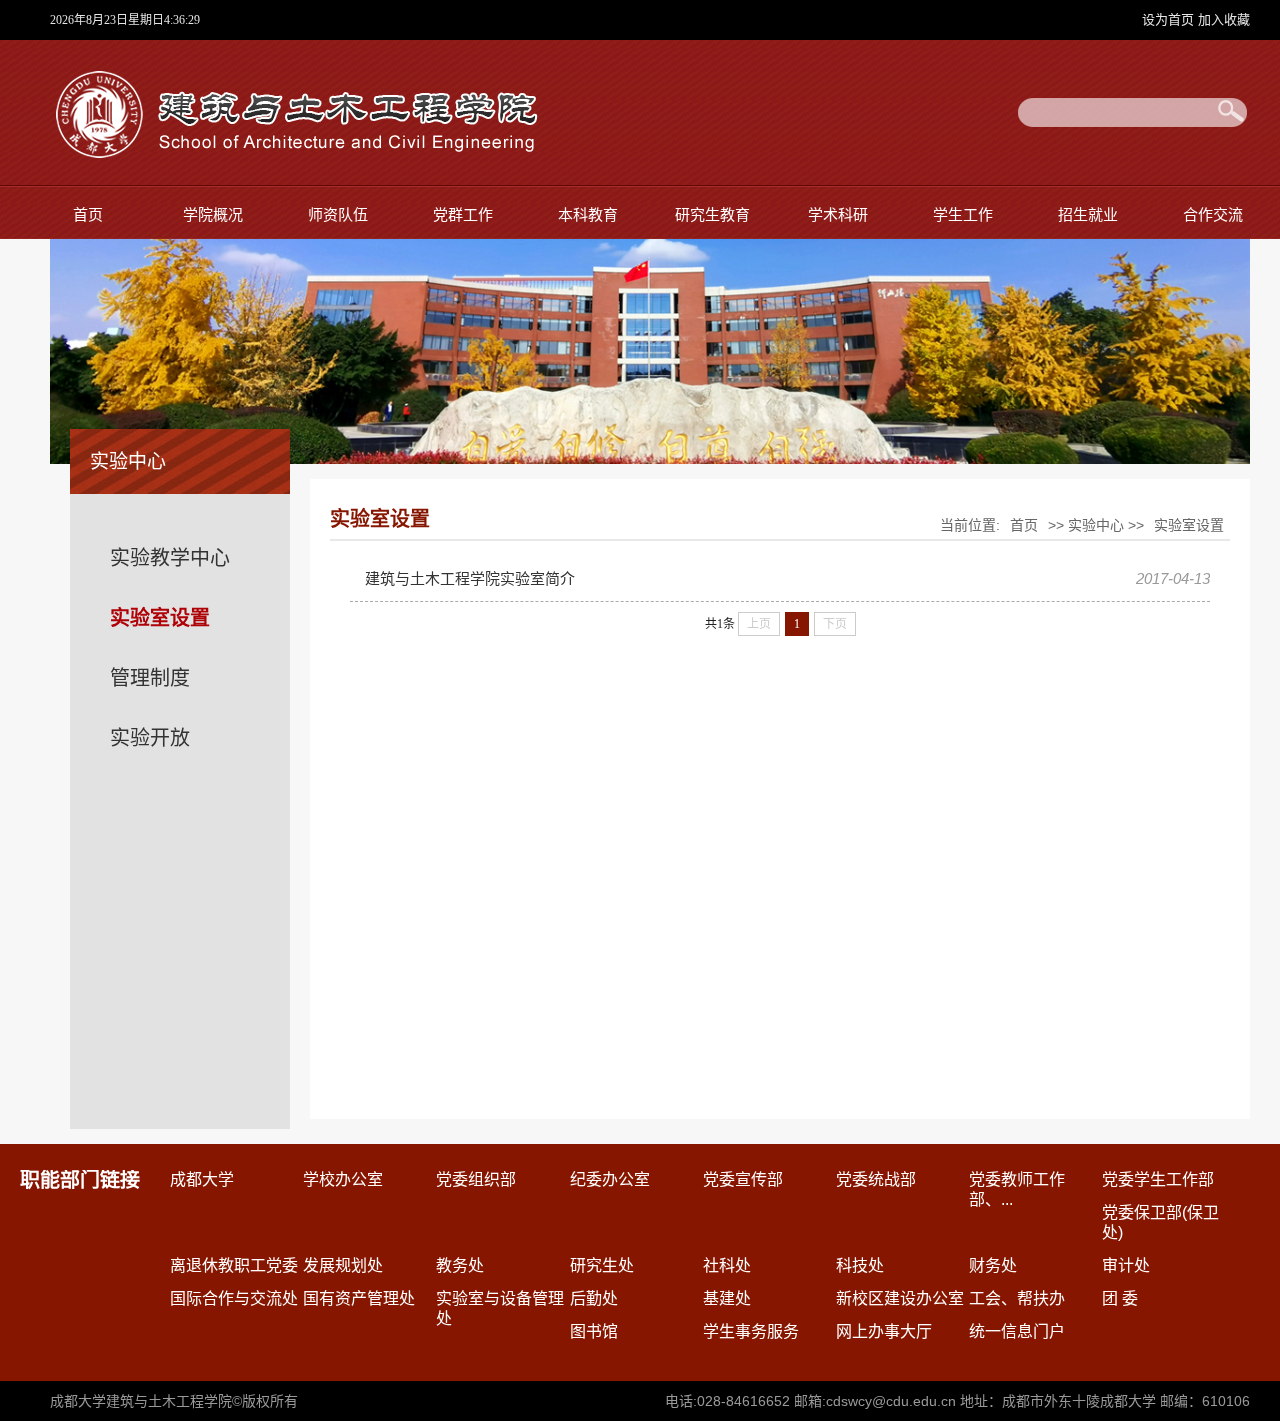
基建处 (727, 1298)
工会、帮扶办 (1017, 1298)
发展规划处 (343, 1265)
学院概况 (213, 214)
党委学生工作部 (1158, 1179)
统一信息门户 (1017, 1331)
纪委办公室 (610, 1179)
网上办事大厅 (884, 1331)
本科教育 (588, 214)
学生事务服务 (751, 1331)
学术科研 (838, 214)
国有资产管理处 (359, 1298)
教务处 (460, 1265)
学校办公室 (343, 1179)
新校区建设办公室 (900, 1298)
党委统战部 (876, 1179)
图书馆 (594, 1331)
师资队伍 (338, 214)
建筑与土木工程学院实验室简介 (470, 578)
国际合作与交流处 (234, 1298)
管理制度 (150, 678)
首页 (88, 214)
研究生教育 (712, 214)
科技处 (860, 1265)
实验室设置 (160, 618)
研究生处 (602, 1265)
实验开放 (150, 738)
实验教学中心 (170, 558)
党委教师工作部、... (1017, 1189)
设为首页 (1170, 19)
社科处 (727, 1265)
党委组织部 (476, 1179)
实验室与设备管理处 (500, 1308)
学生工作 (963, 214)
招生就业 (1088, 214)
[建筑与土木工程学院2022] (294, 153)
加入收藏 (1224, 19)
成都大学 (202, 1179)
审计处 (1126, 1265)
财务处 (993, 1265)
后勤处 (594, 1298)
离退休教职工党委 (234, 1265)
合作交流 (1213, 214)
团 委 (1120, 1298)
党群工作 (463, 214)
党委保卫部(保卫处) (1160, 1222)
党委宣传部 (743, 1179)
